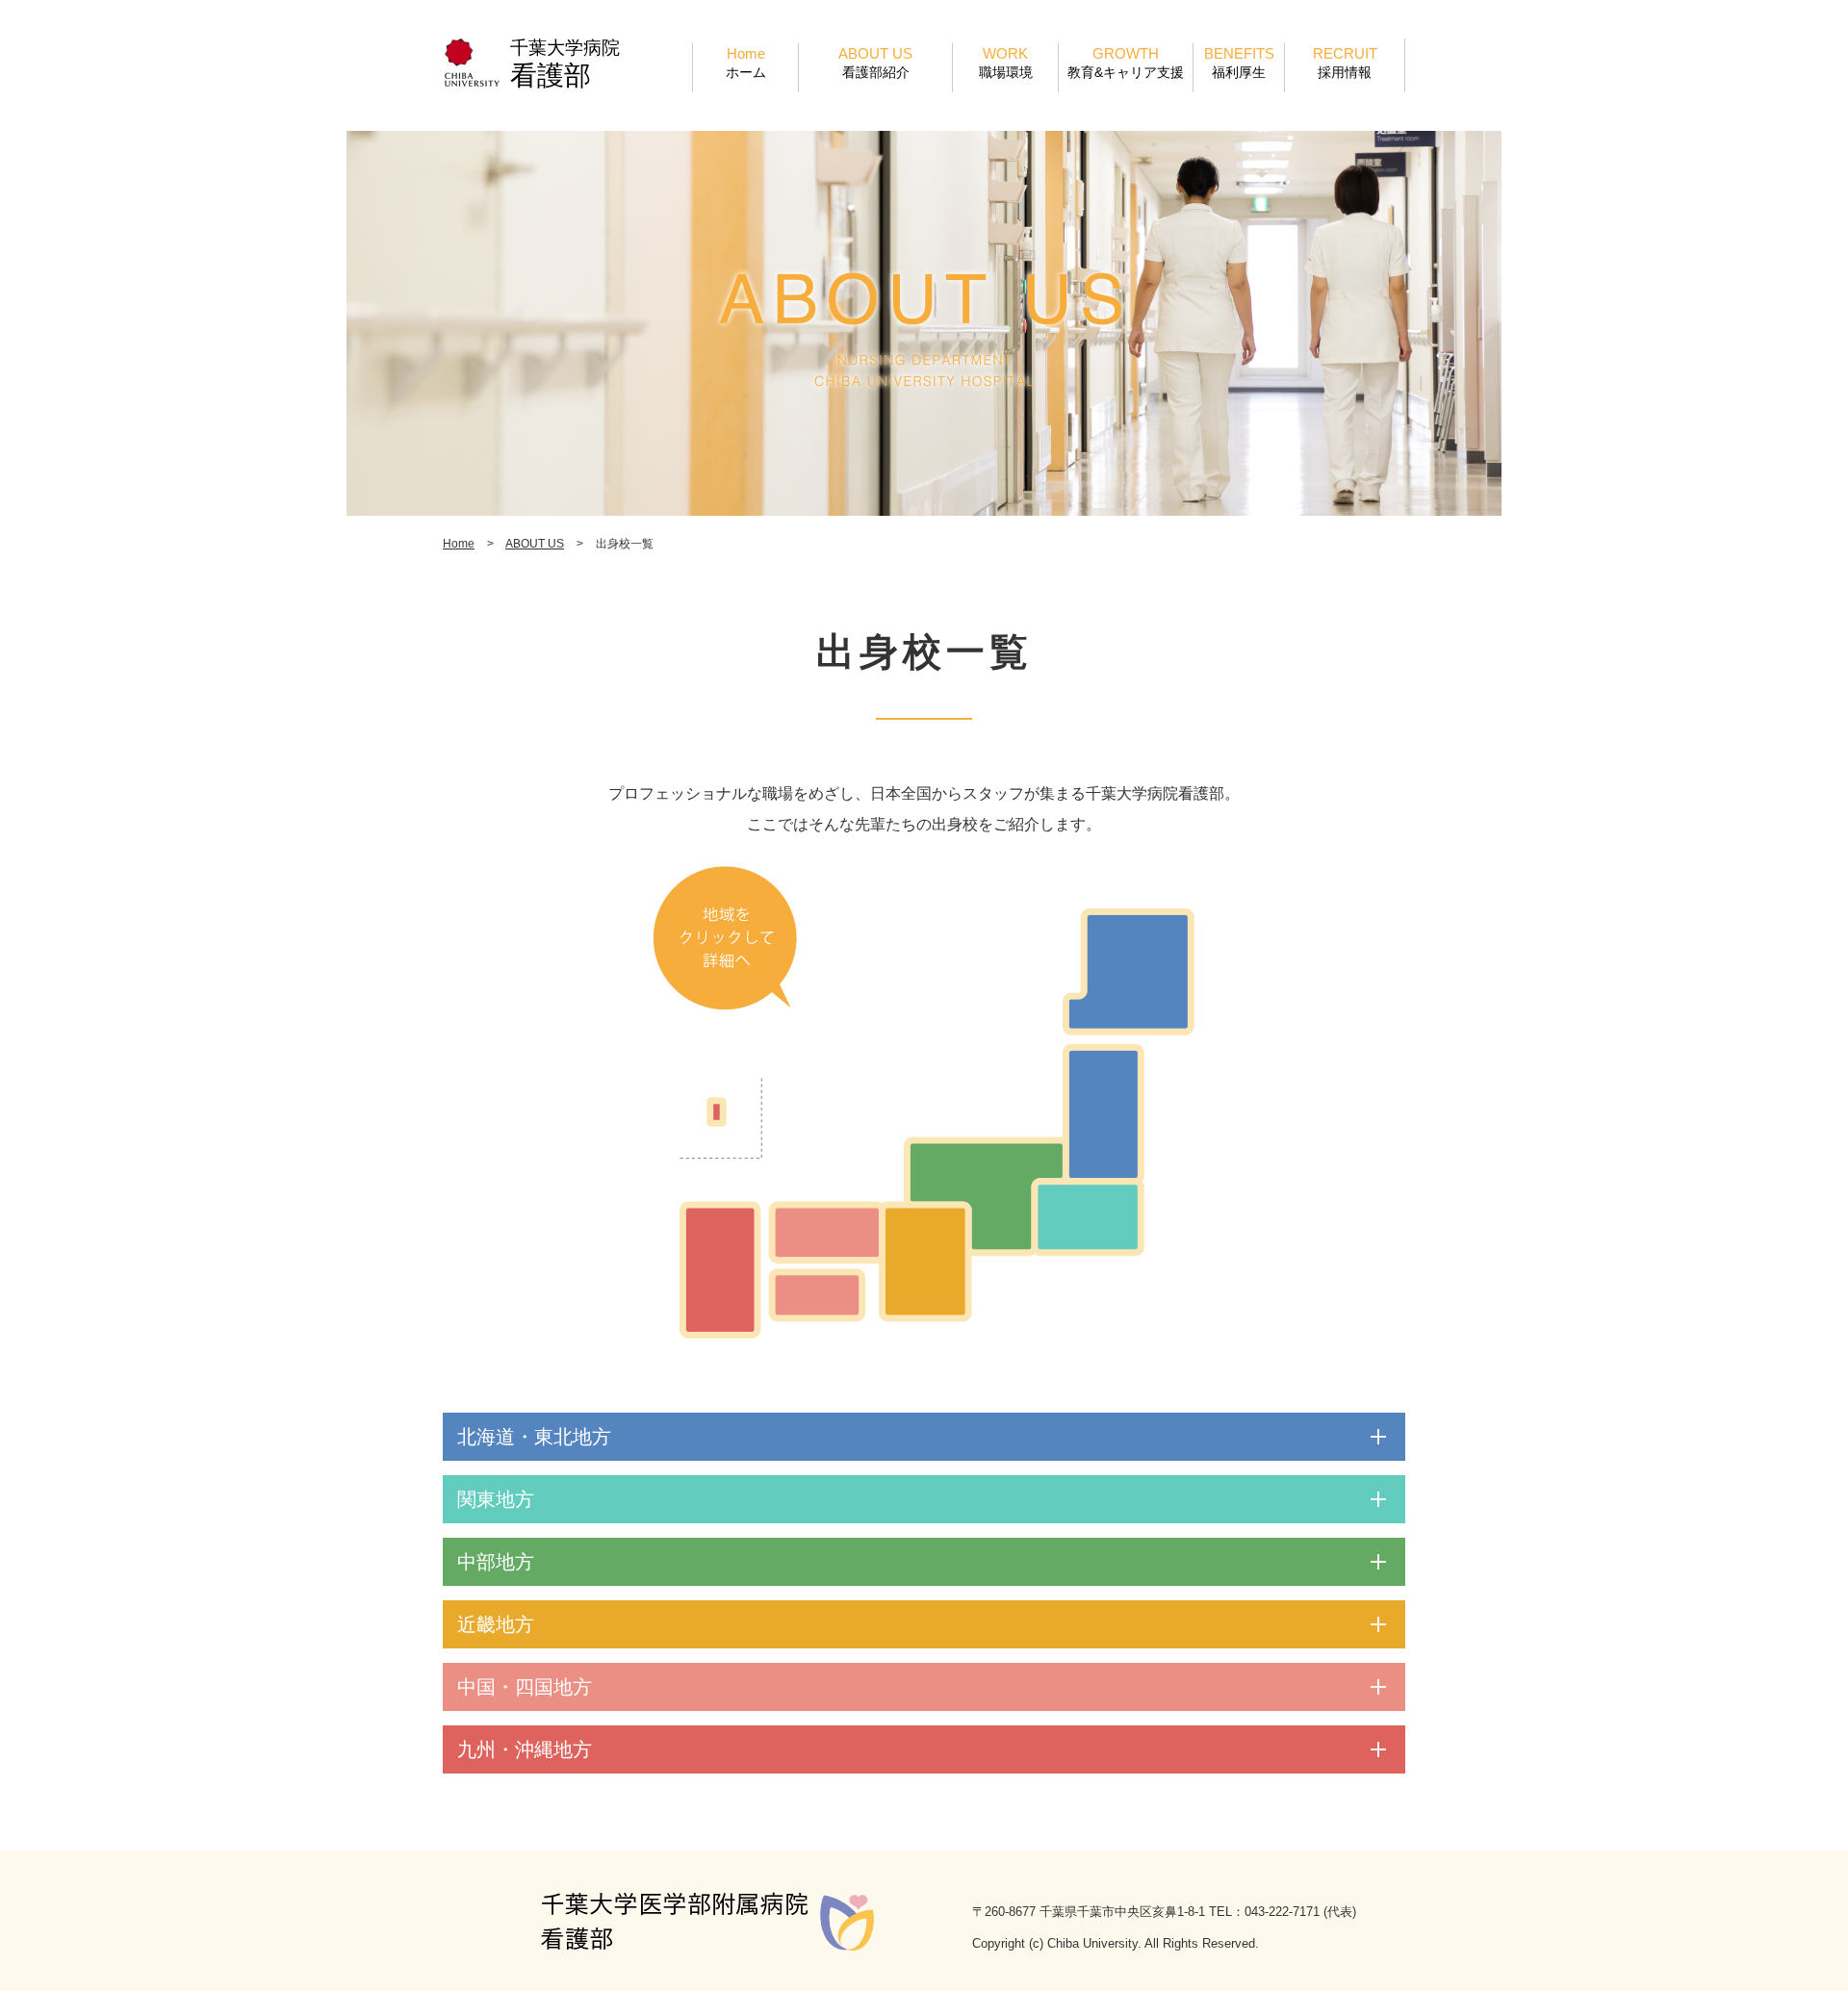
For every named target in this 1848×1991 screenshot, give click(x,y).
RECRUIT (1345, 63)
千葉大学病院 (565, 48)
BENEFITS (1239, 63)
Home (746, 63)
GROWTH (1126, 63)
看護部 (551, 76)
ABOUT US (875, 63)
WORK (1006, 63)
